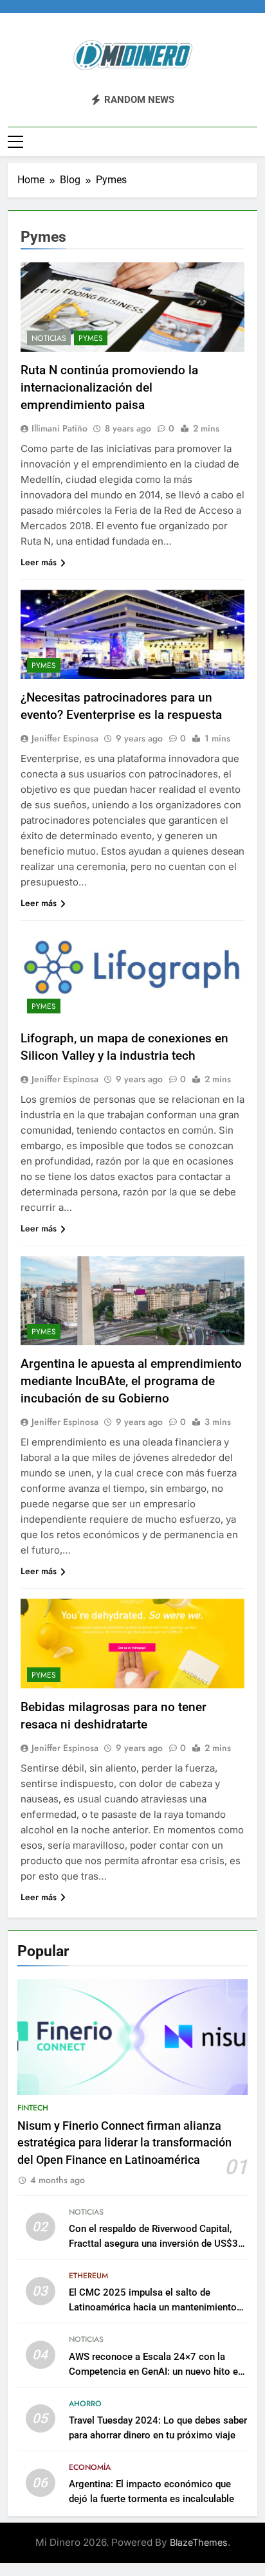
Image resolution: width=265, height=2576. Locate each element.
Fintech (33, 2108)
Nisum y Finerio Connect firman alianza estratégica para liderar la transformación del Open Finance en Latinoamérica (124, 2143)
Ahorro (85, 2404)
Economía (90, 2467)
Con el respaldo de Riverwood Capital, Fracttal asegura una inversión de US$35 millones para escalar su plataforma (156, 2244)
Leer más (39, 562)
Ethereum (88, 2276)
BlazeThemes (199, 2542)
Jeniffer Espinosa (65, 738)
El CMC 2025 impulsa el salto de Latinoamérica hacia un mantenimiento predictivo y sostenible (153, 2307)
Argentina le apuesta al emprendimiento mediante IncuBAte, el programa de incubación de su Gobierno (131, 1381)
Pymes (91, 338)
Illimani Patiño (59, 428)
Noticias (49, 338)
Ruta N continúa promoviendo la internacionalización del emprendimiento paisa (109, 387)
